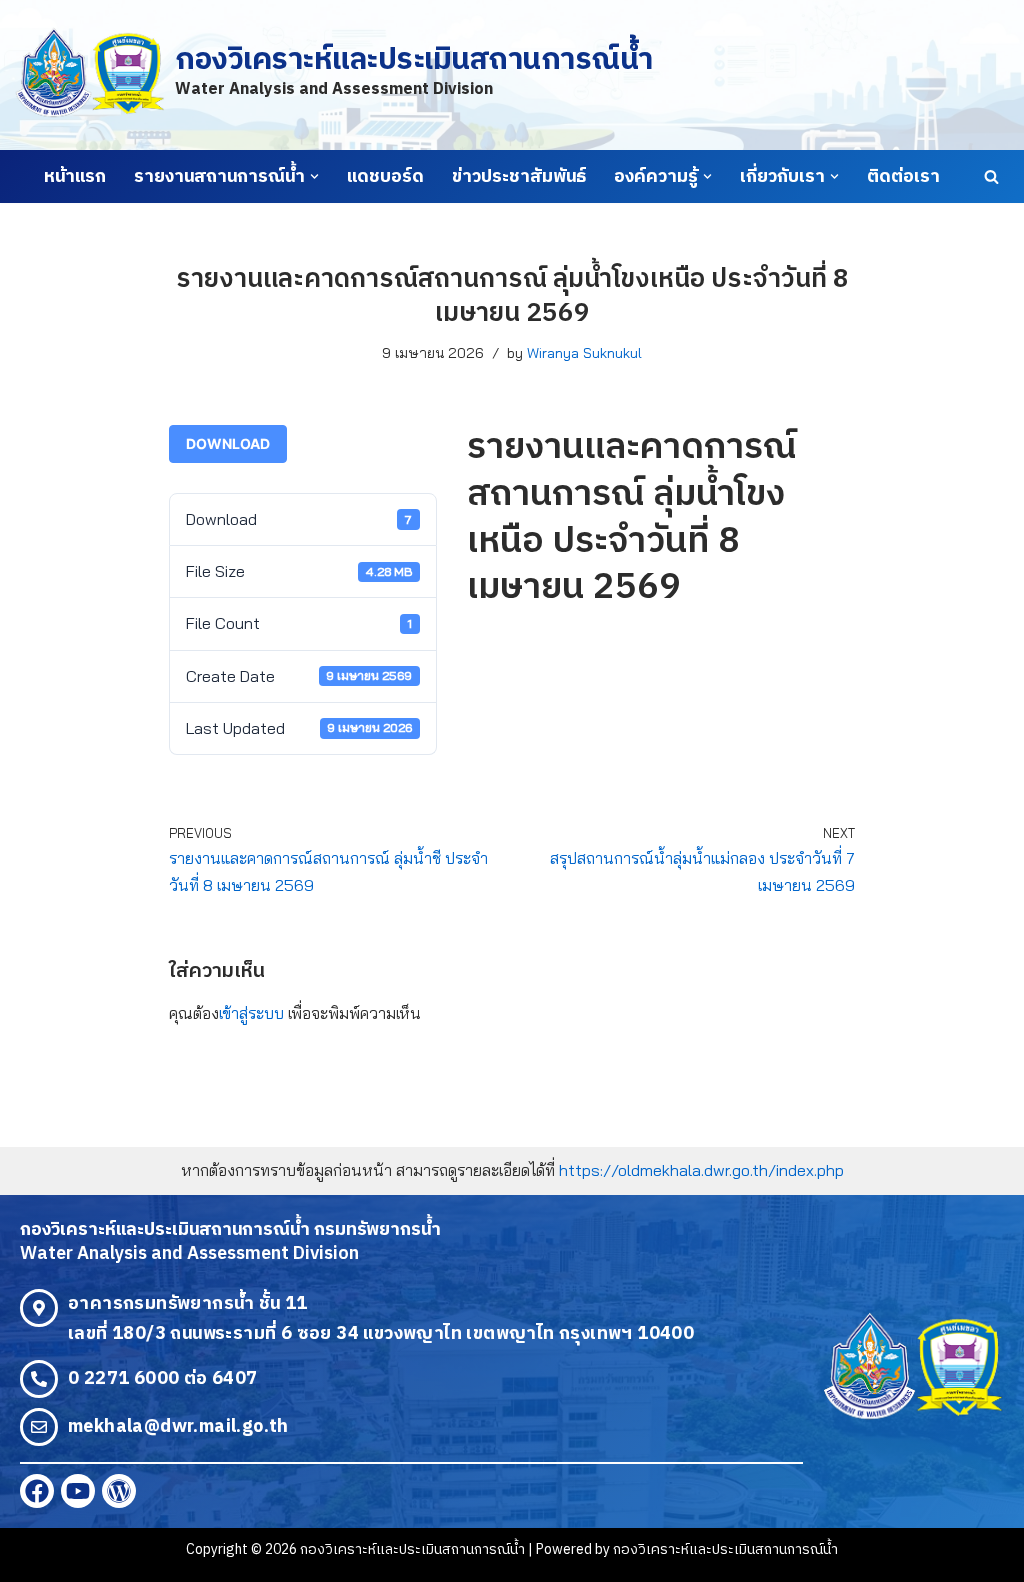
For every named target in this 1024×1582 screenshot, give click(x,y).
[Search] (991, 176)
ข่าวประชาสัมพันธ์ (519, 177)
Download (228, 443)
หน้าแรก (75, 177)
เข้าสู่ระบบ (251, 1013)
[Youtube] (78, 1491)
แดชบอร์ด (385, 177)
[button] (314, 176)
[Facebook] (37, 1491)
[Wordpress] (119, 1491)
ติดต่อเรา (903, 177)
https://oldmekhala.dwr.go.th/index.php (701, 1170)
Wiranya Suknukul (584, 353)
